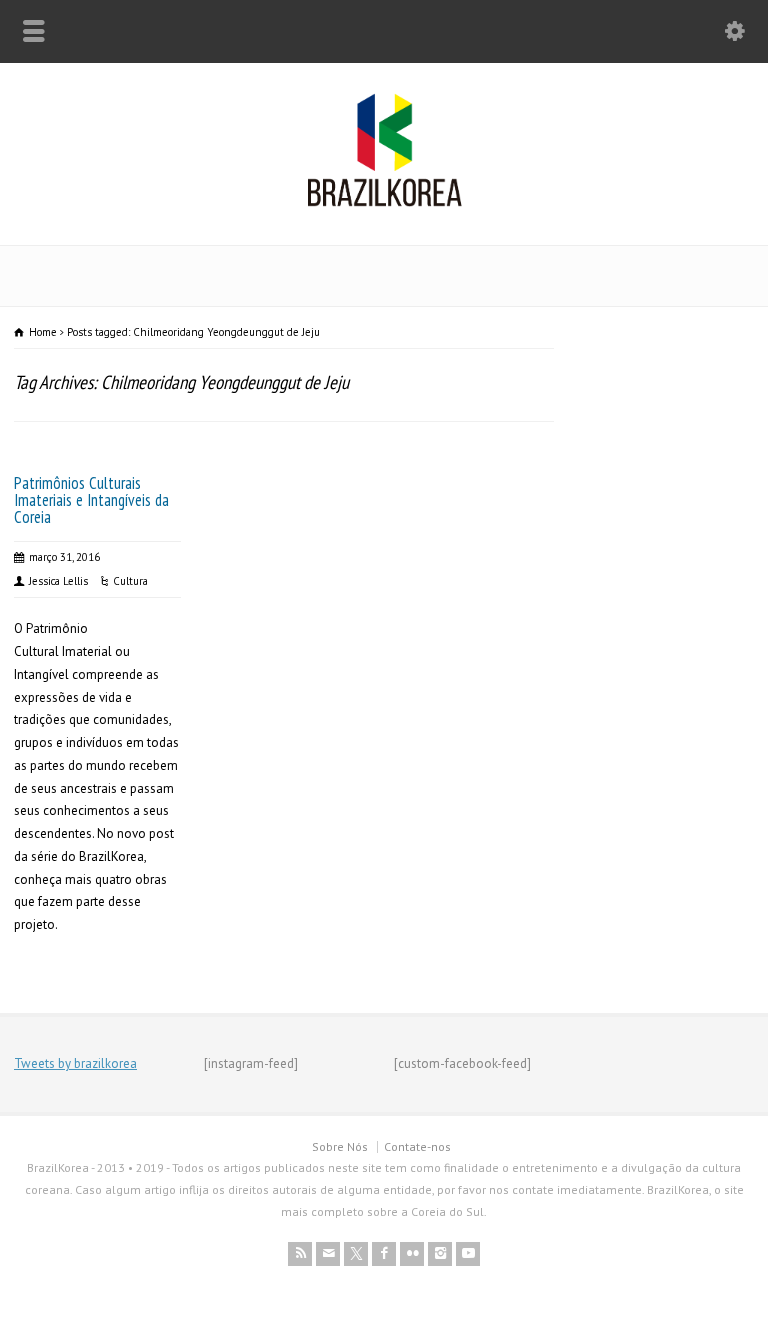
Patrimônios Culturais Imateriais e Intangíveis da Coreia (91, 500)
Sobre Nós (340, 1146)
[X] (356, 1254)
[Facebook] (384, 1254)
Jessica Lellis (58, 581)
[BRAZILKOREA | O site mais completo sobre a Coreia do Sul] (384, 202)
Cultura (130, 581)
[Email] (328, 1254)
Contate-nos (417, 1146)
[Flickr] (412, 1254)
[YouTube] (468, 1254)
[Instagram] (440, 1254)
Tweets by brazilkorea (75, 1063)
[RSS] (300, 1254)
